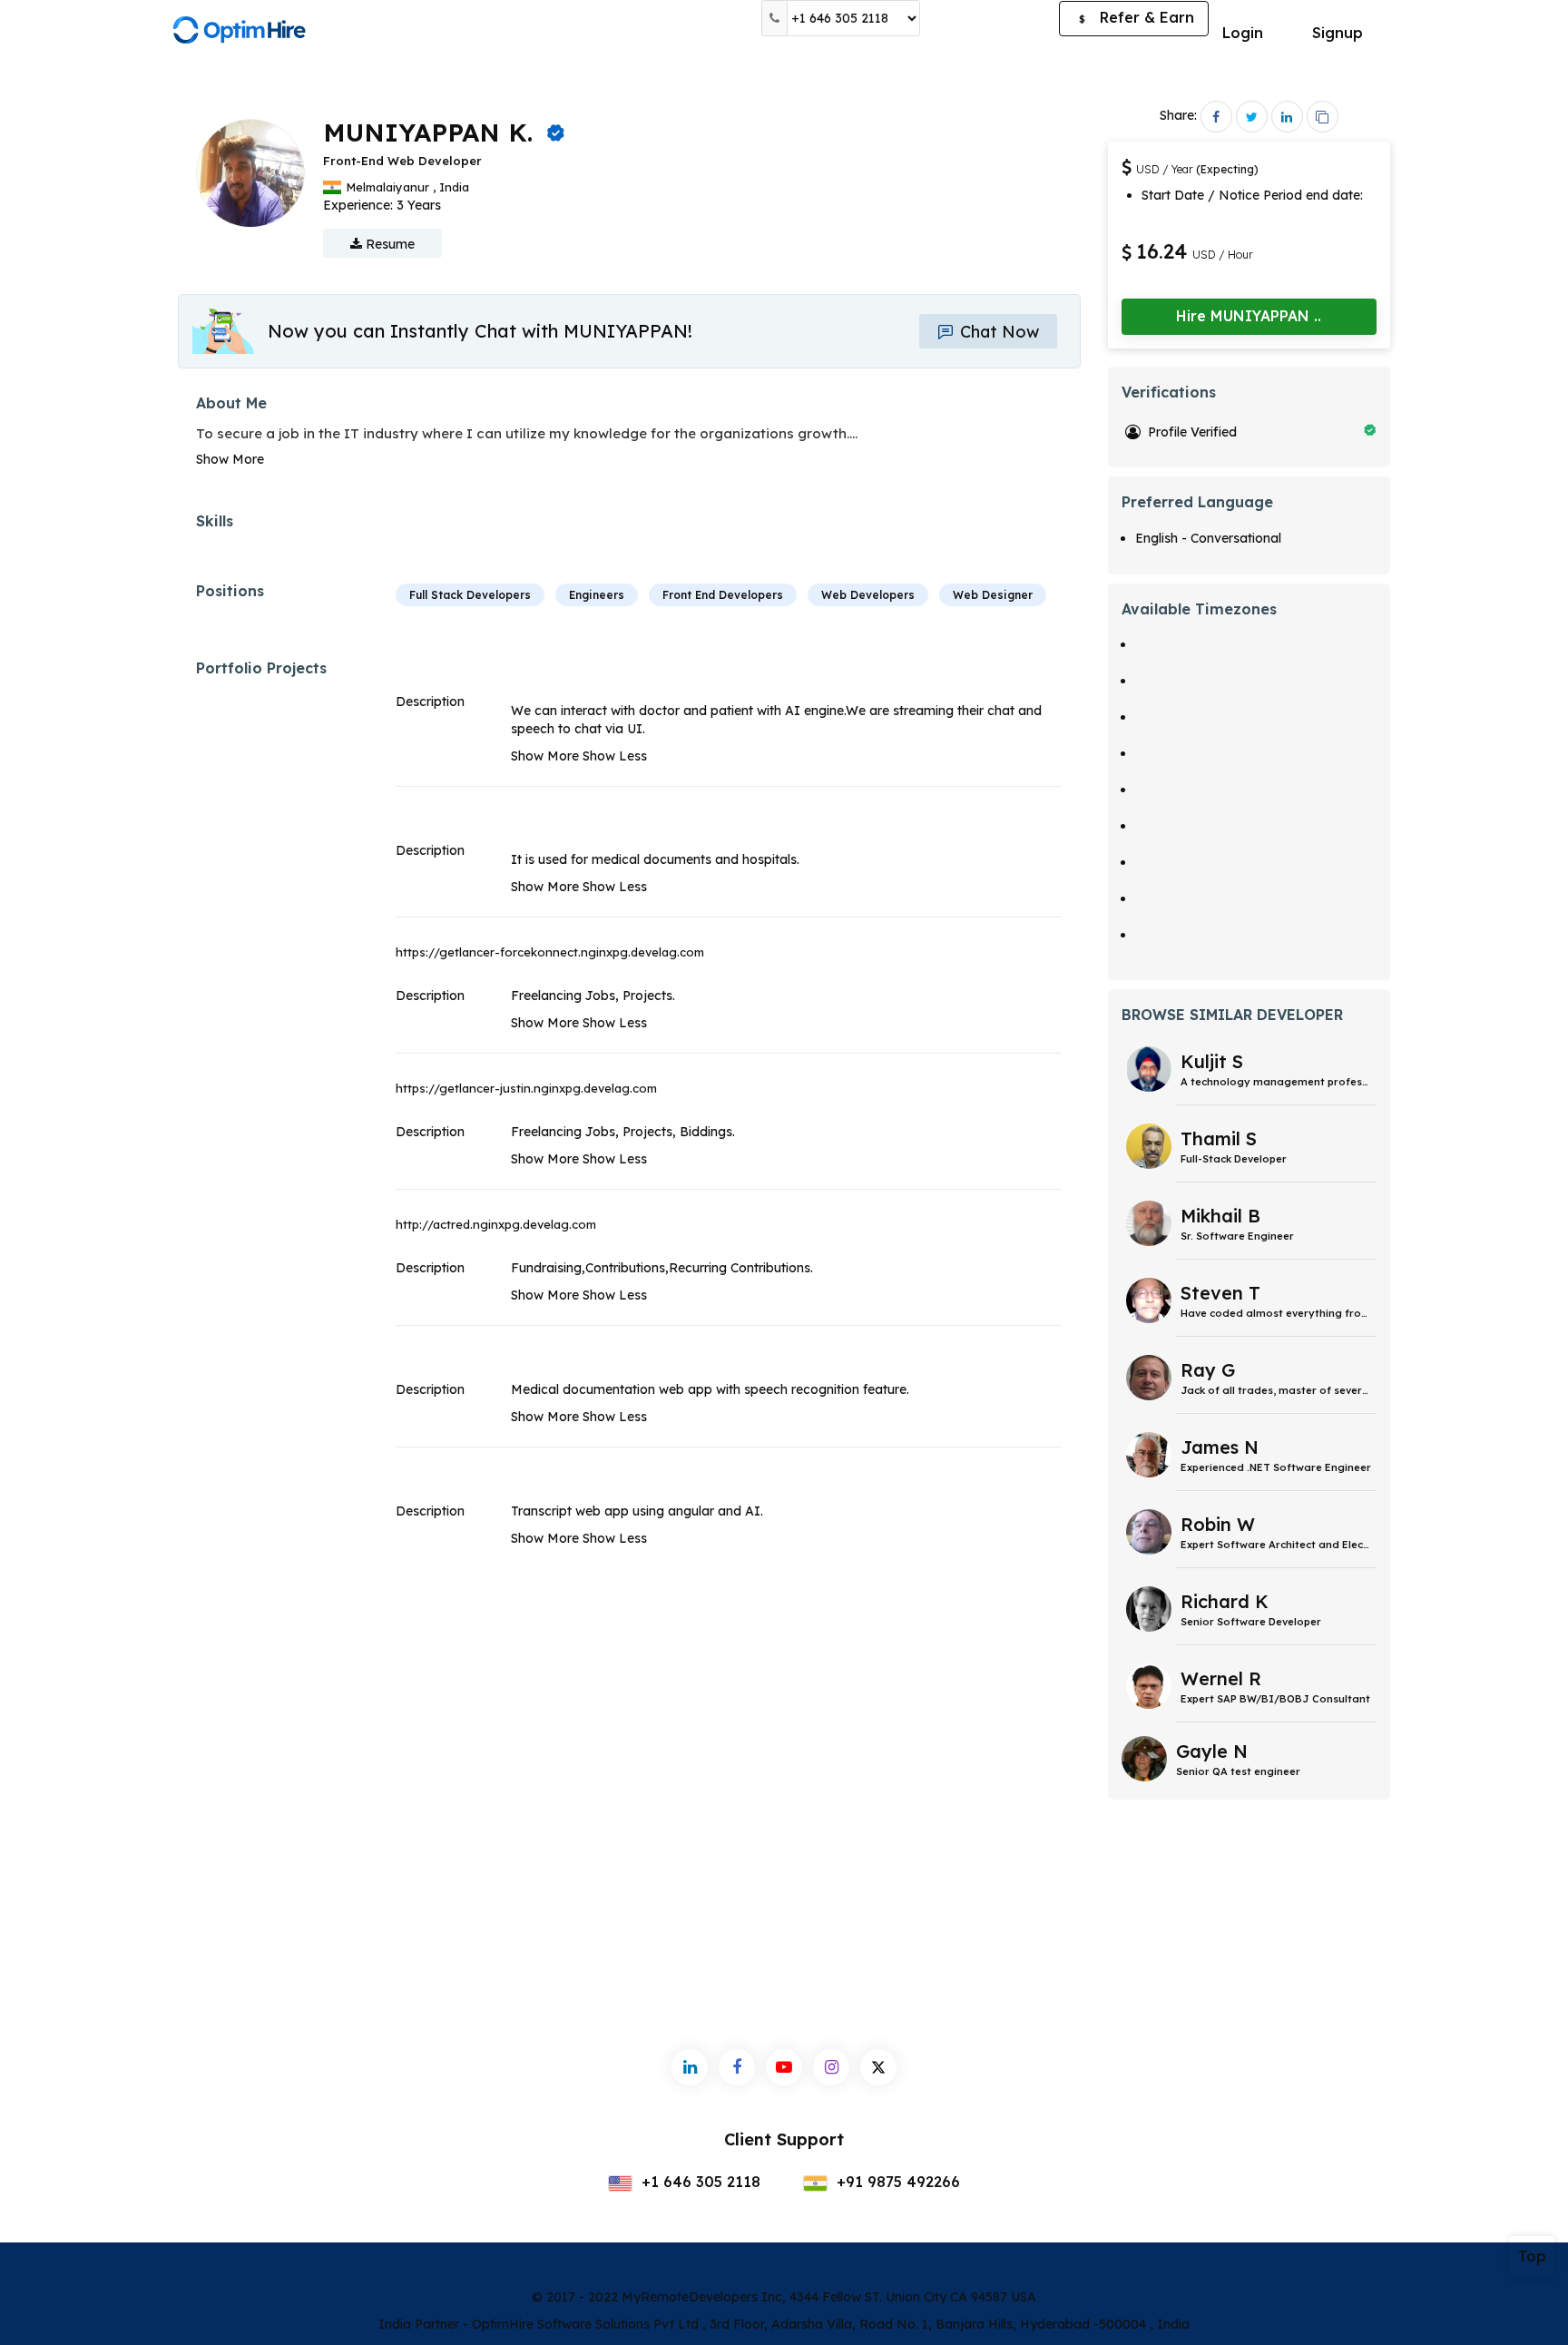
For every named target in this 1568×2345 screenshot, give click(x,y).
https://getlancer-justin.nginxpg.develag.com (526, 1088)
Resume (388, 244)
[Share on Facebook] (1216, 117)
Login (1243, 33)
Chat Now (997, 332)
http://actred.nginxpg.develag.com (496, 1224)
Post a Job (990, 18)
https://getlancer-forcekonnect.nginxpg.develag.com (550, 952)
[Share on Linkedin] (1287, 117)
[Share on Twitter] (1252, 117)
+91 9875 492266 (896, 2182)
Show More (230, 459)
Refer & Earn (1137, 17)
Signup (1338, 33)
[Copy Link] (1323, 117)
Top (1532, 2256)
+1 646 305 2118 (699, 2182)
